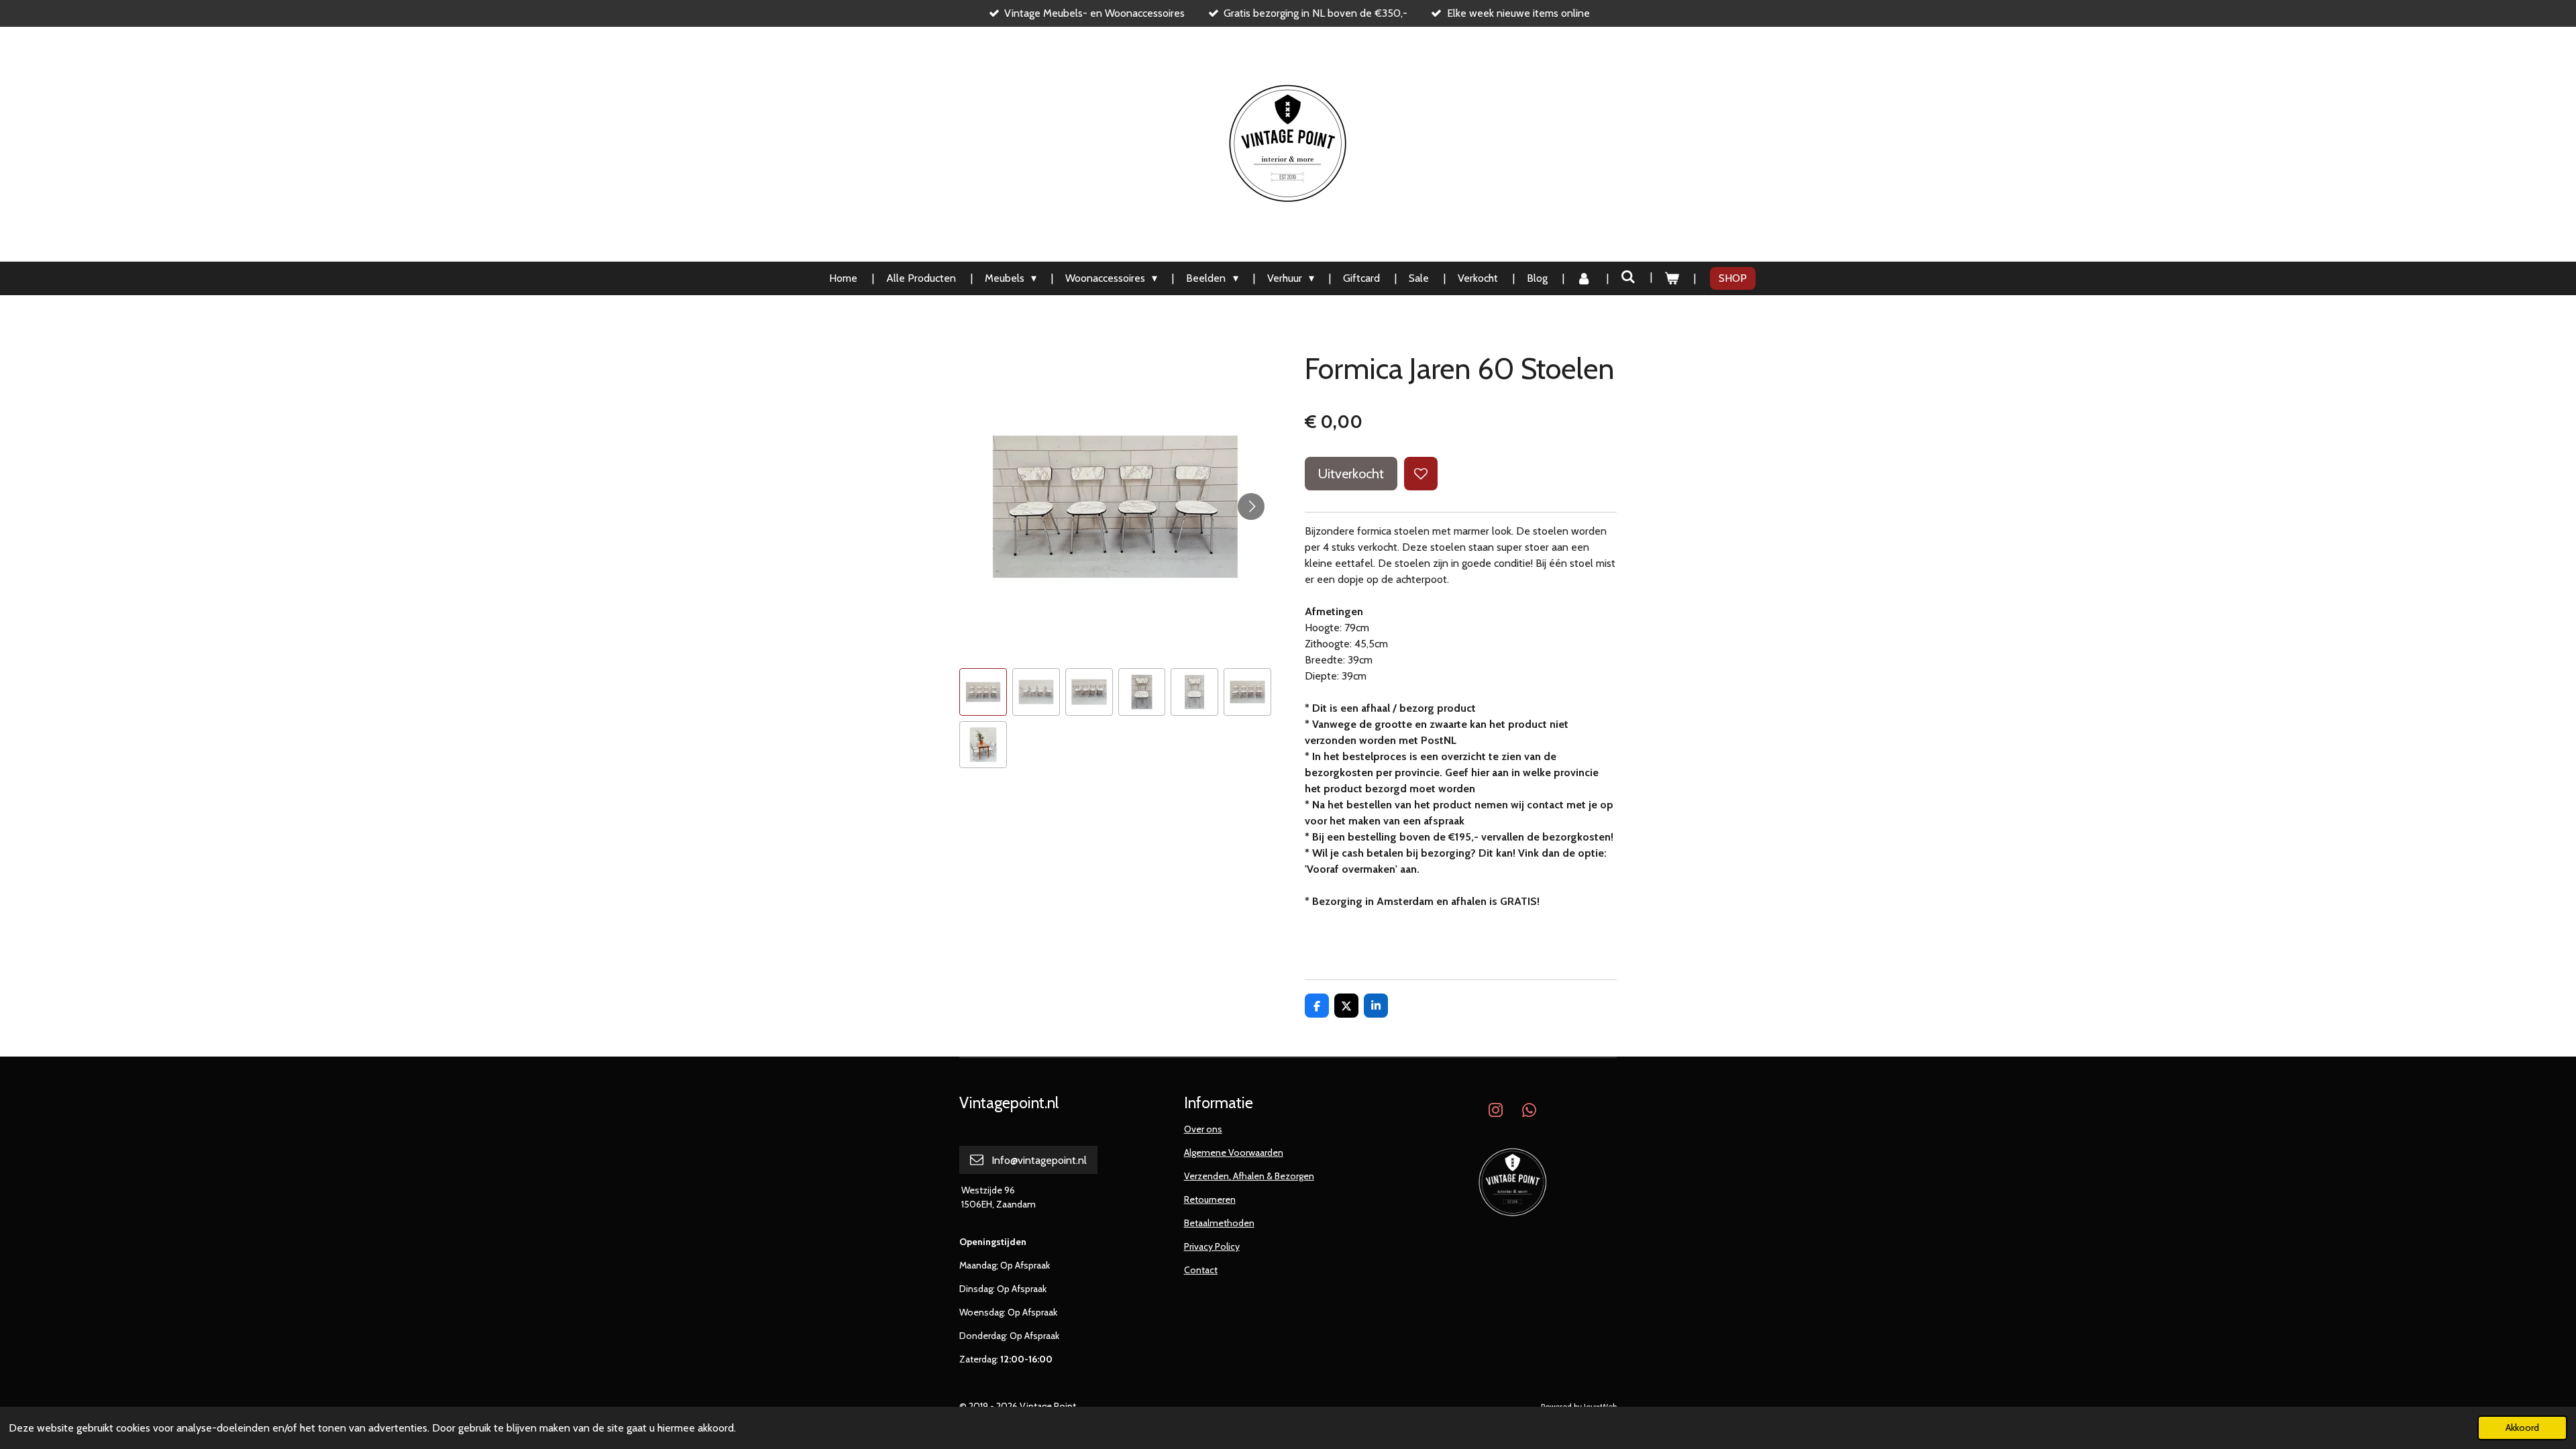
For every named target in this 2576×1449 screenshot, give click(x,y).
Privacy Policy (1212, 1246)
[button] (983, 692)
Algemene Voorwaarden (1234, 1152)
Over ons (1203, 1129)
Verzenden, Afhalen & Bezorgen (1249, 1176)
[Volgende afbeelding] (1251, 506)
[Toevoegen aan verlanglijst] (1421, 474)
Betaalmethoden (1219, 1223)
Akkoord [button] (2522, 1428)
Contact (1201, 1270)
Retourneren (1210, 1199)
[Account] (1584, 278)
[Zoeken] (1628, 277)
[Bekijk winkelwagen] (1672, 278)
